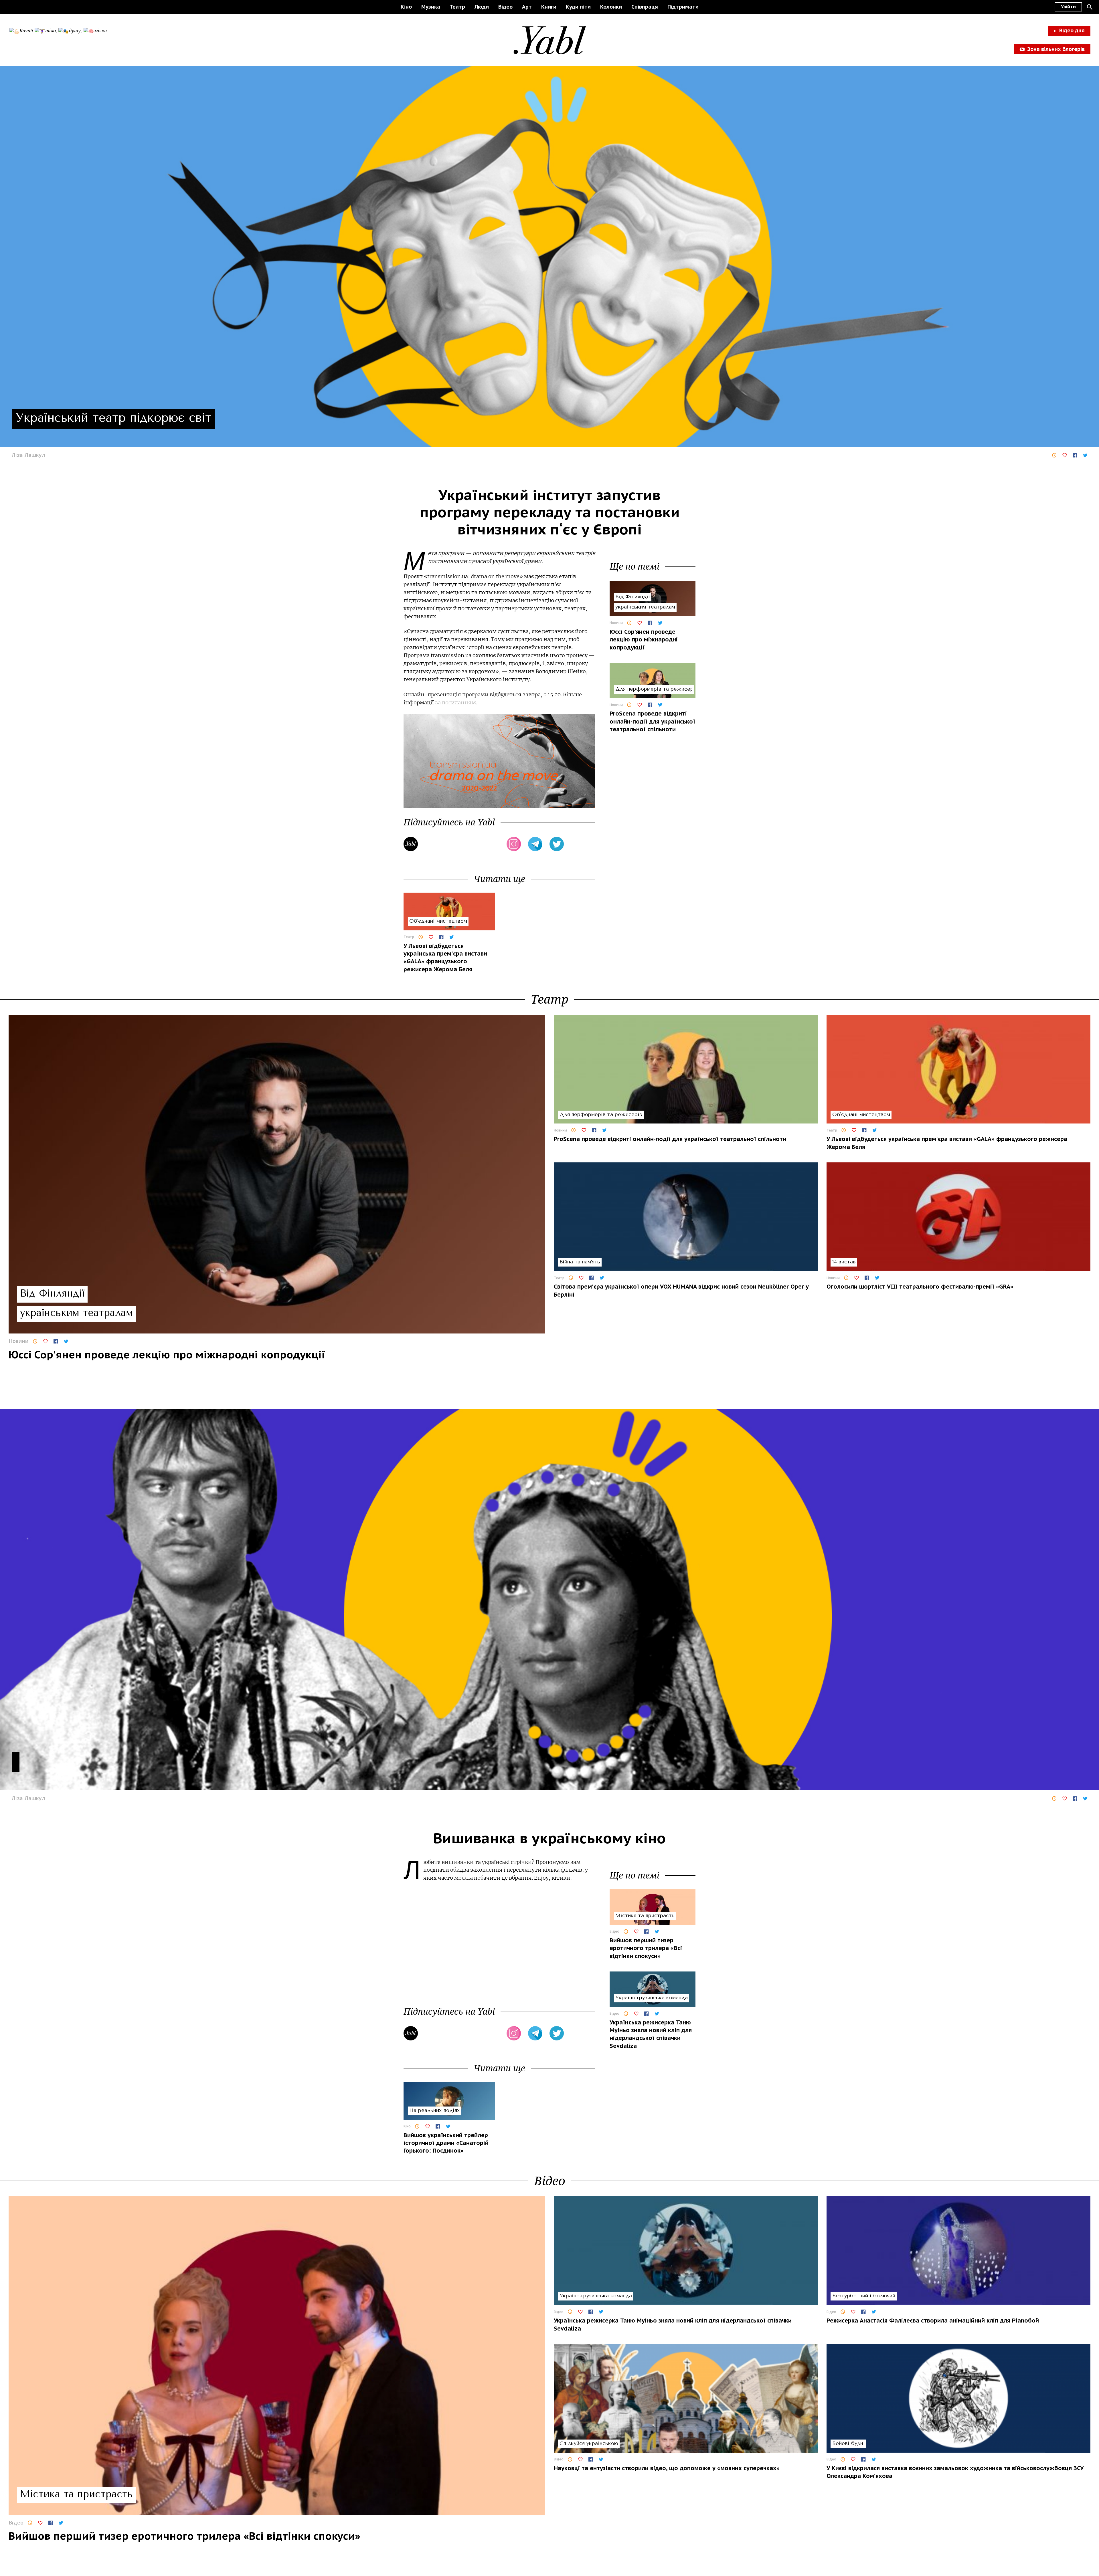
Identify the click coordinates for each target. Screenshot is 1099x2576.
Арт (527, 7)
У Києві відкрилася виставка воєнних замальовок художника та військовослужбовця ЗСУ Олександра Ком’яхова (955, 2472)
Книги (549, 7)
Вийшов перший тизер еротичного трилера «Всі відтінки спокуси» (646, 1948)
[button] (1090, 7)
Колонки (611, 7)
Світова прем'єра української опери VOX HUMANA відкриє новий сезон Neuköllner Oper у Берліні (681, 1290)
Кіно (406, 7)
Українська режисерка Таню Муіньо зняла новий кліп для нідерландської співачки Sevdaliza (651, 2034)
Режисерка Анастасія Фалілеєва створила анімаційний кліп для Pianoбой (933, 2321)
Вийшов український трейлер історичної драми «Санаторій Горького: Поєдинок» (446, 2143)
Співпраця (645, 7)
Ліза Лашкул (28, 455)
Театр (457, 7)
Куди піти (578, 7)
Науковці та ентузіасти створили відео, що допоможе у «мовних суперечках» (667, 2468)
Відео (505, 7)
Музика (431, 7)
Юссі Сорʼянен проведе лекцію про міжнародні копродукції (644, 640)
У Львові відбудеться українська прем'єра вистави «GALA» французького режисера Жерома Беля (445, 958)
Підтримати (683, 7)
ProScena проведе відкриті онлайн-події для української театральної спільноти (652, 721)
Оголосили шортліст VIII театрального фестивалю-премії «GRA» (920, 1287)
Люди (482, 7)
